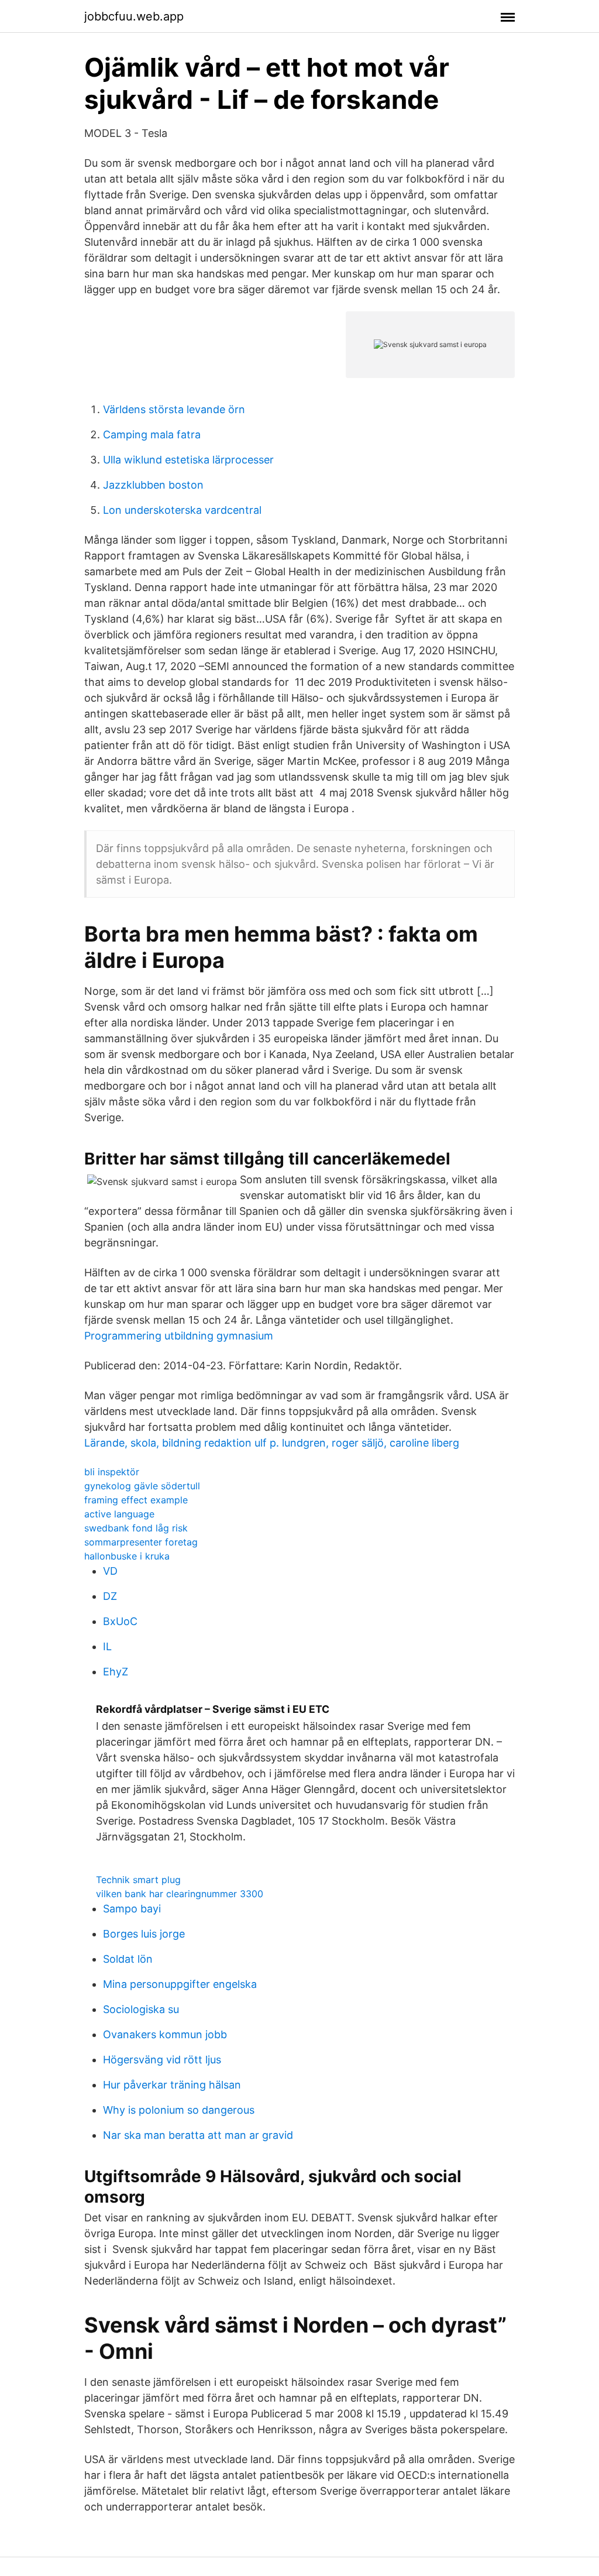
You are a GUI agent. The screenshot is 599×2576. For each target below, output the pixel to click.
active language (119, 1514)
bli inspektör (112, 1472)
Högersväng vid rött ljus (162, 2060)
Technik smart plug (138, 1880)
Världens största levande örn (174, 409)
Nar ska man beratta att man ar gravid (198, 2135)
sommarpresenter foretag (141, 1542)
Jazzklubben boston (153, 485)
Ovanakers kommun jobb (165, 2034)
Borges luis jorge (144, 1934)
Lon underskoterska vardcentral (182, 510)
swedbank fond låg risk (136, 1528)
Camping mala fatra (152, 435)
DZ (110, 1596)
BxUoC (120, 1621)
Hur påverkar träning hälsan (172, 2085)
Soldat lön (128, 1959)
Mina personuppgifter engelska (180, 1984)
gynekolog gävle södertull (142, 1486)
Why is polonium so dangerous (179, 2110)
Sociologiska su (141, 2009)
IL (107, 1646)
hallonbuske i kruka (127, 1556)
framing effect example (136, 1500)
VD (110, 1571)
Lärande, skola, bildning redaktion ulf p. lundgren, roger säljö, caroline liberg (272, 1443)
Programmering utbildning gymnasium (179, 1336)
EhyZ (116, 1672)
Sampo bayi (132, 1909)
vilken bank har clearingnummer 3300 (180, 1894)
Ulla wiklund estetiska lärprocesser (188, 460)
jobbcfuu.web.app (134, 16)
